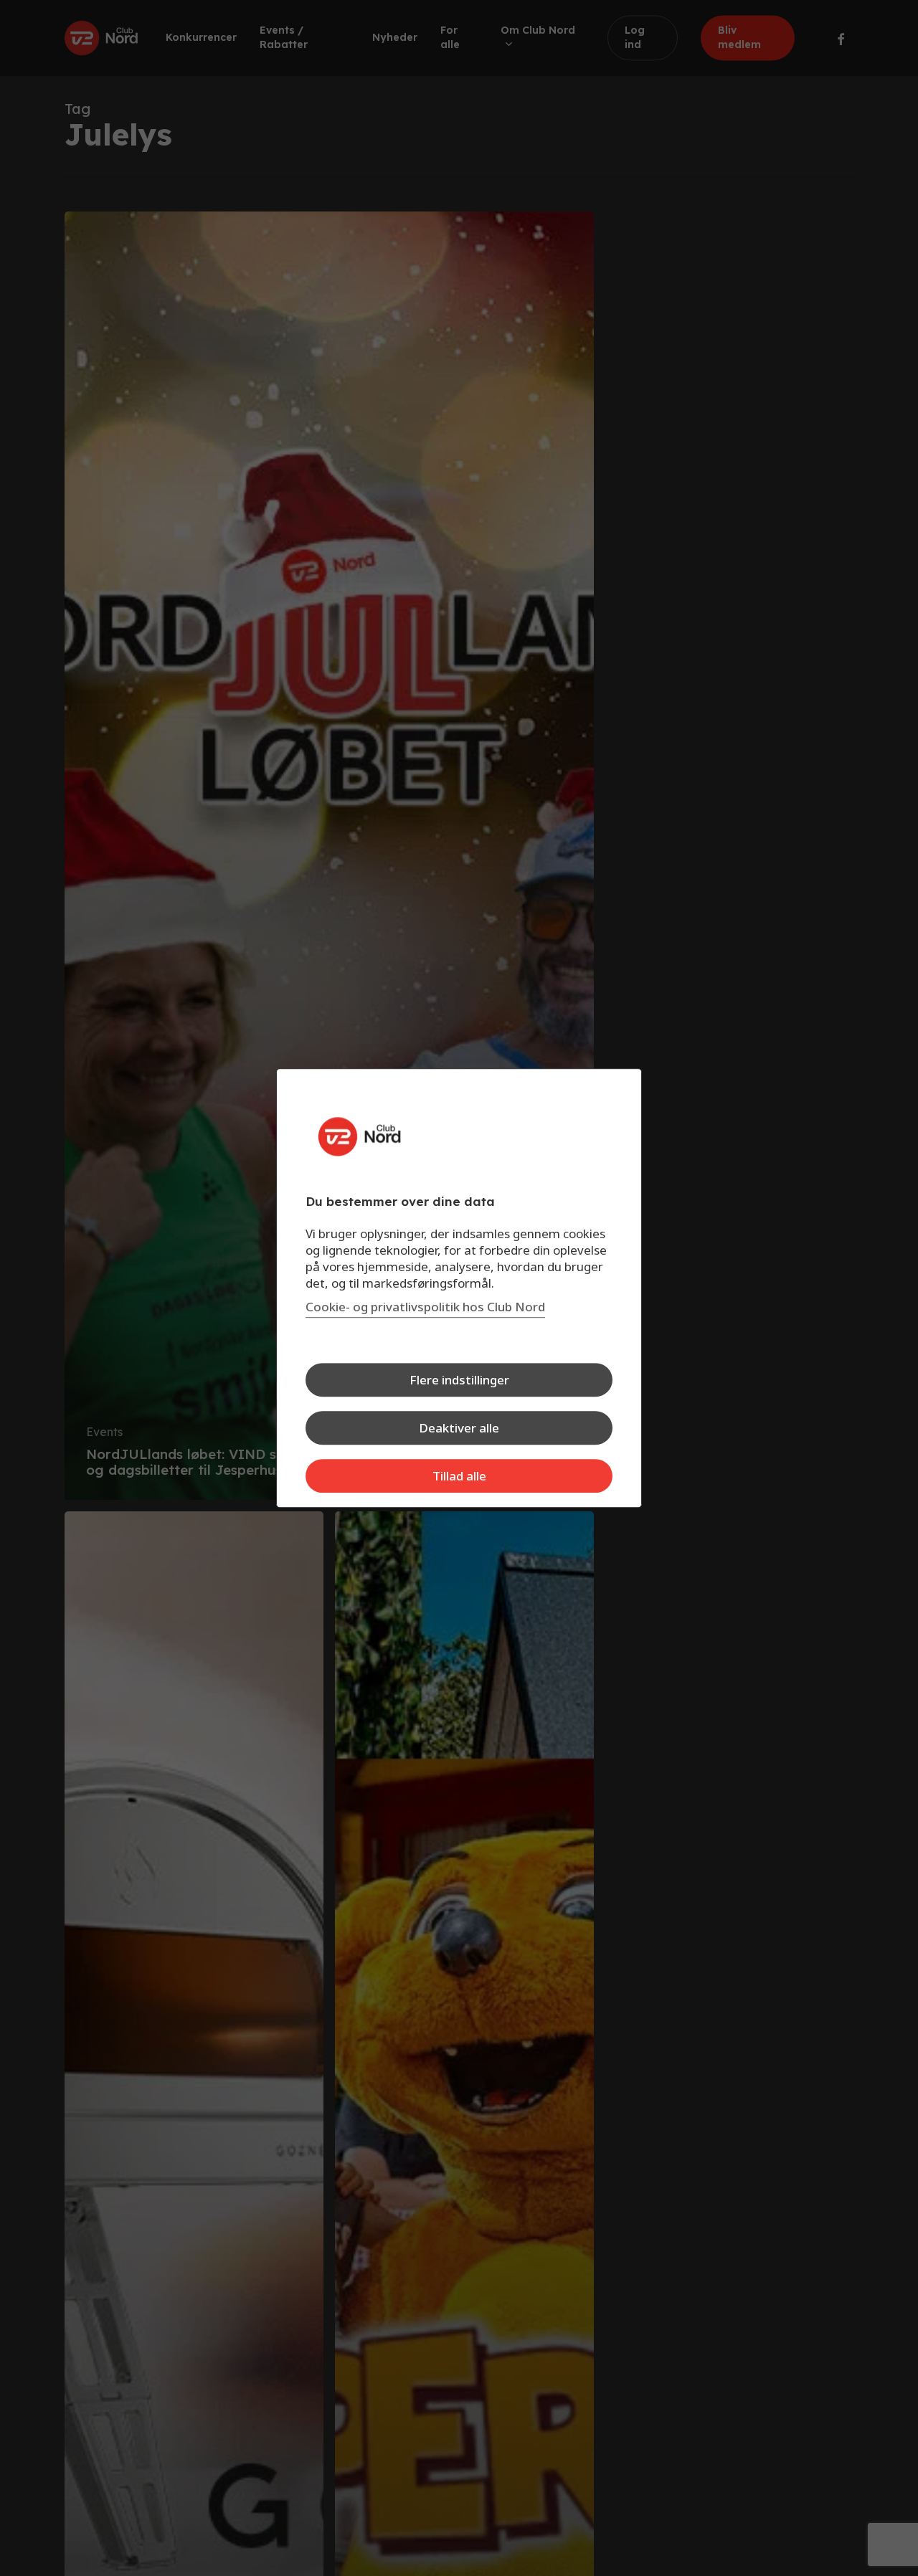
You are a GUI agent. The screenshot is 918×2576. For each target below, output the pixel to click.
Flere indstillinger (459, 1380)
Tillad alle (459, 1476)
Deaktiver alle (459, 1428)
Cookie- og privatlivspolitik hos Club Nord (425, 1307)
